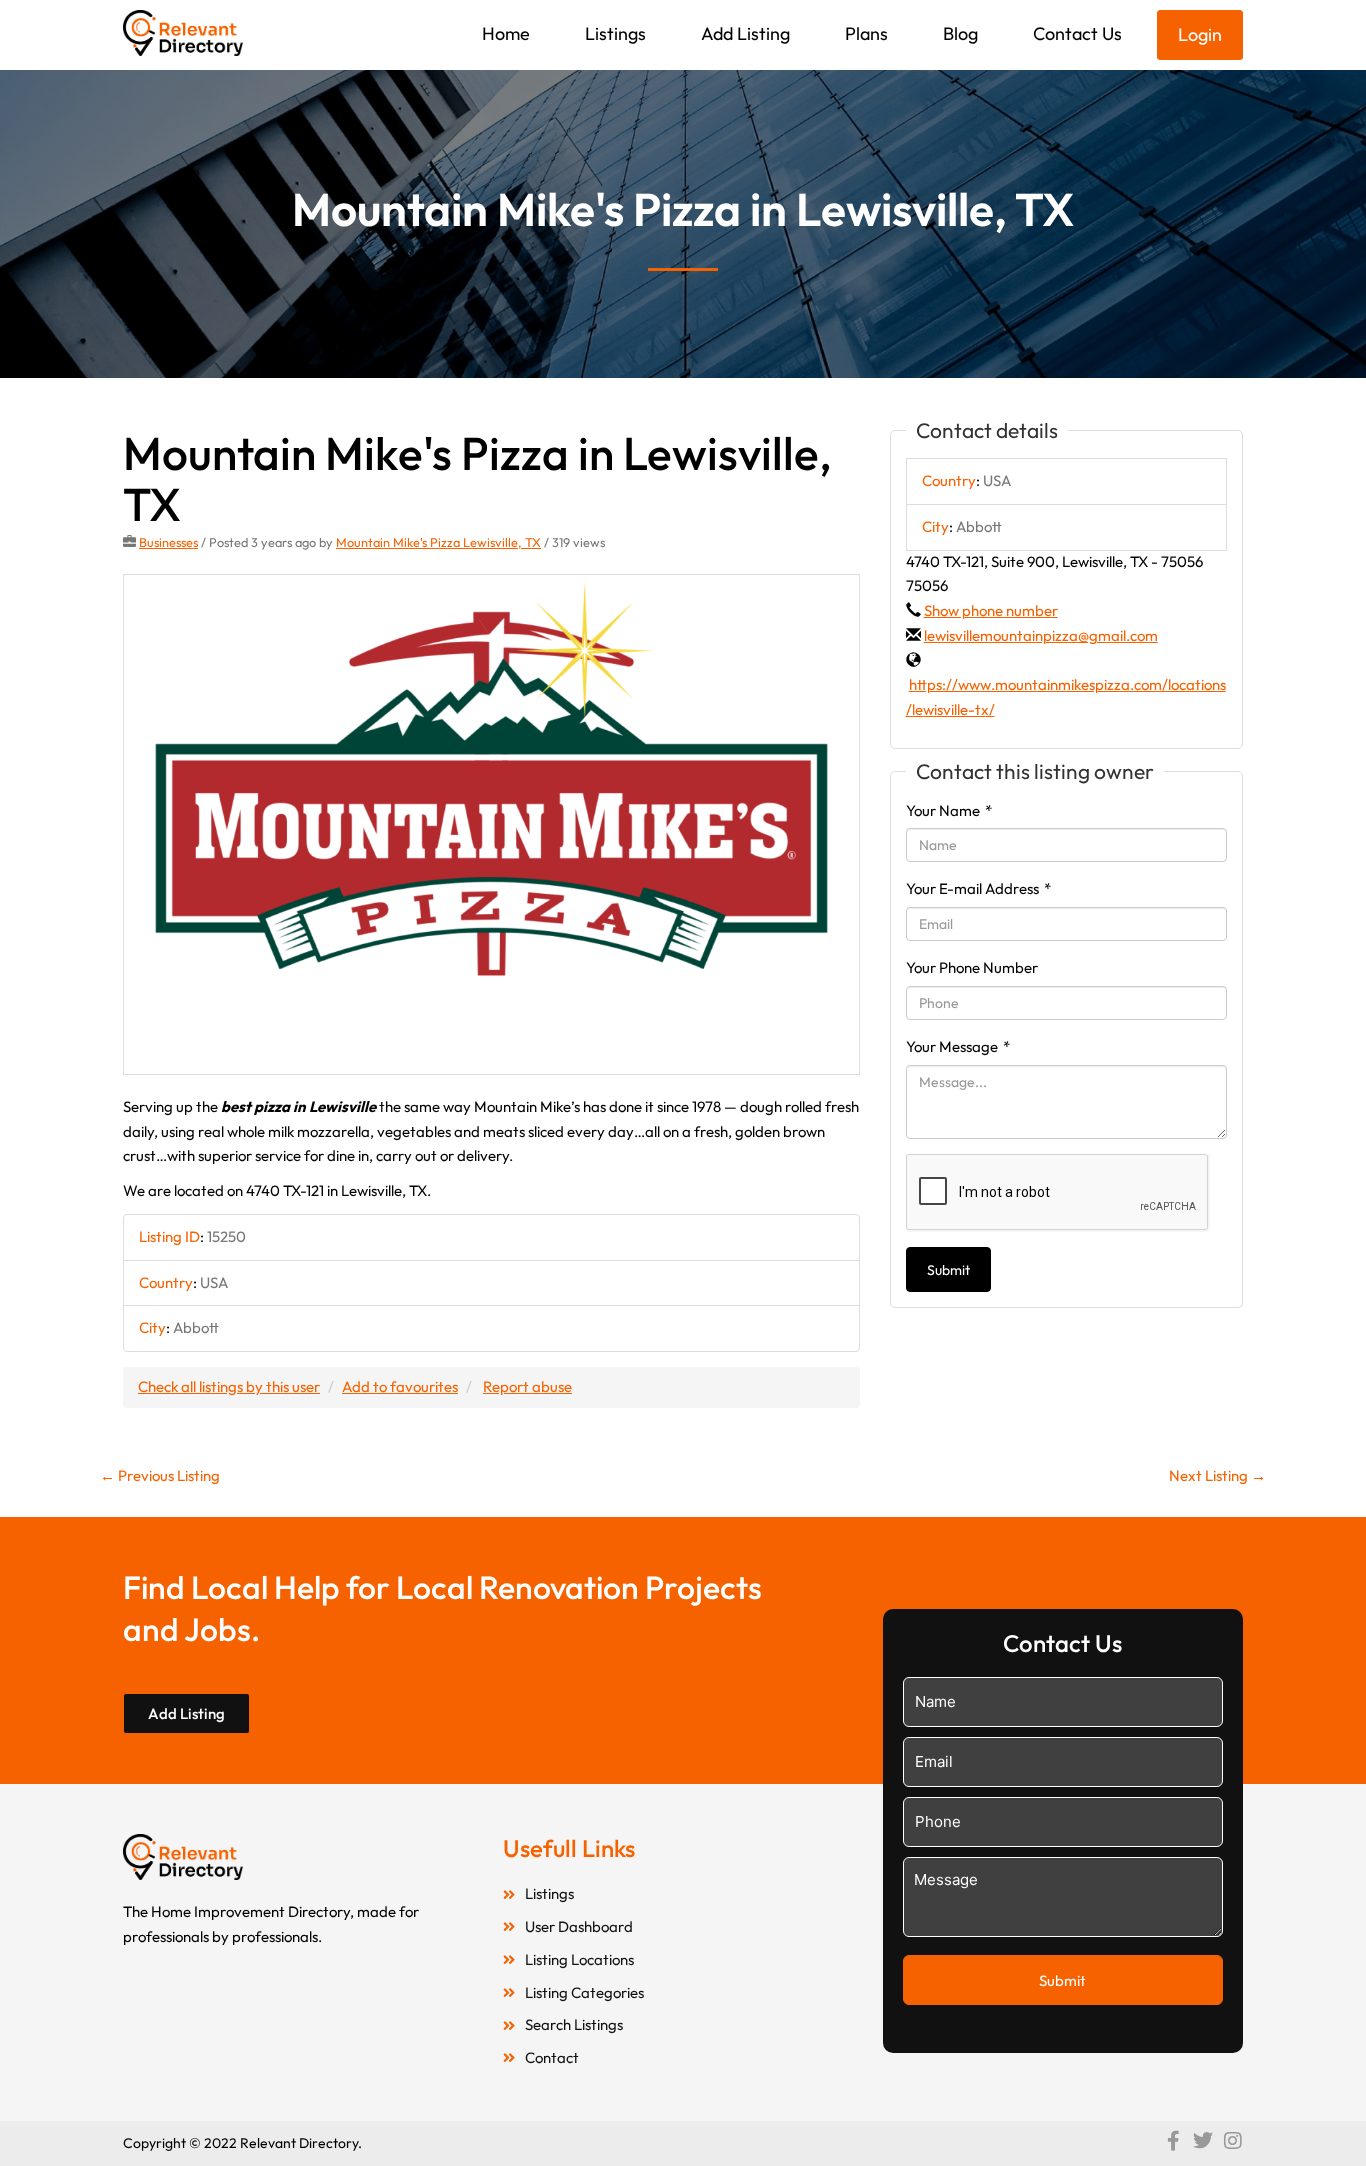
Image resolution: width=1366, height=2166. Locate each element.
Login (1200, 34)
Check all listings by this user (229, 1386)
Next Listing (1217, 1475)
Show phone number (991, 610)
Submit (948, 1270)
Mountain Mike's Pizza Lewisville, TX (438, 542)
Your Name (949, 810)
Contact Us (1077, 33)
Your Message (958, 1046)
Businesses (168, 542)
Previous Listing (160, 1475)
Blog (960, 33)
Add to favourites (400, 1386)
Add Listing (745, 33)
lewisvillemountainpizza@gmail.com (1041, 635)
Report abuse (527, 1386)
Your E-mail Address (978, 888)
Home (506, 33)
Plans (866, 33)
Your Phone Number (972, 967)
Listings (615, 33)
